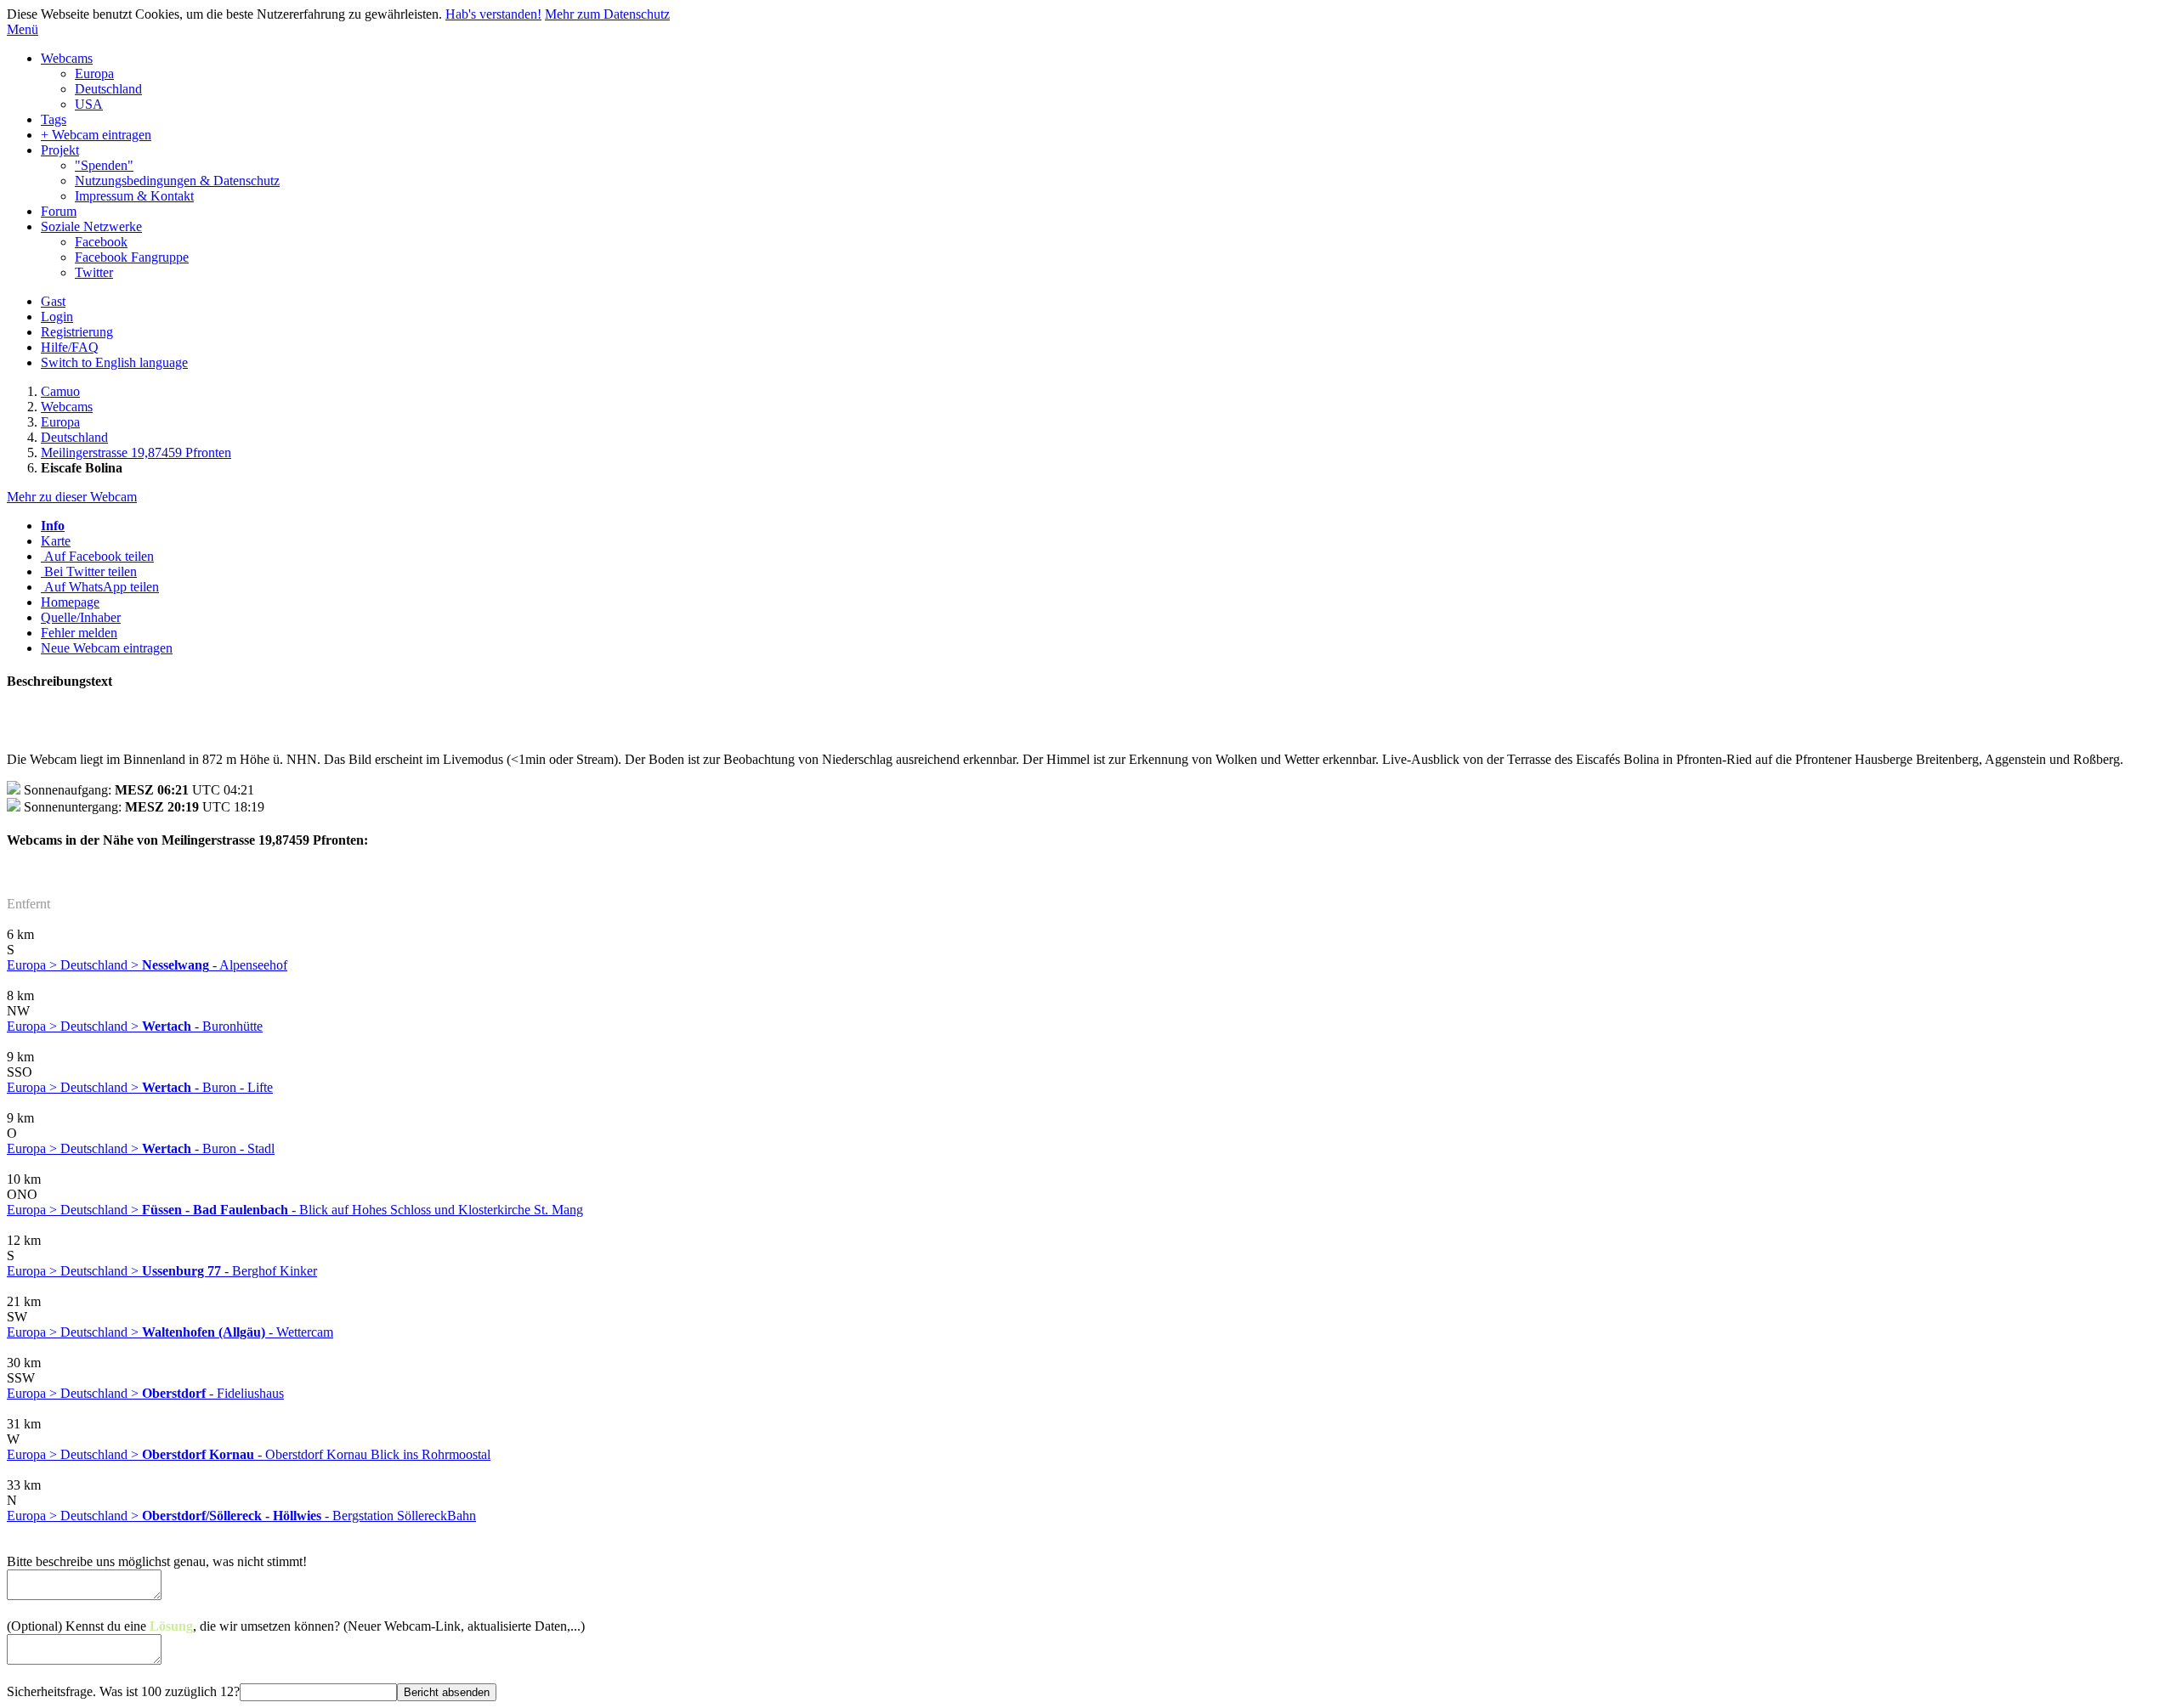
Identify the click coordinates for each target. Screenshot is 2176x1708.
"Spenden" (104, 165)
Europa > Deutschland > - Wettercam (170, 1332)
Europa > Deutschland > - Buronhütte (135, 1026)
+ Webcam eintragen (96, 135)
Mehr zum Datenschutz (607, 14)
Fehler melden (79, 633)
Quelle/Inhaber (81, 617)
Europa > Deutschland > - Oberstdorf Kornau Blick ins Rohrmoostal (249, 1454)
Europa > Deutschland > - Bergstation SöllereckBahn (241, 1516)
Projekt (60, 150)
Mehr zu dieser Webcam (72, 497)
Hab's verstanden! (493, 14)
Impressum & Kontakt (134, 196)
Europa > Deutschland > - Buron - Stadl (141, 1148)
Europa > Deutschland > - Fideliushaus (145, 1393)
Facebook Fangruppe (132, 257)
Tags (54, 119)
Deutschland (108, 89)
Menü (23, 29)
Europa (94, 74)
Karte (56, 541)
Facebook (101, 242)
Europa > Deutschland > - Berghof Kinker (162, 1271)
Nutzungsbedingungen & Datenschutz (177, 181)
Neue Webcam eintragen (107, 648)
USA (89, 104)
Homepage (70, 602)
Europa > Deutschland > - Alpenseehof (147, 965)
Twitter (94, 272)
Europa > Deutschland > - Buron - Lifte (140, 1087)
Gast (53, 301)
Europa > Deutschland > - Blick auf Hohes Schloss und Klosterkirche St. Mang (295, 1210)
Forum (59, 211)
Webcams (67, 58)
